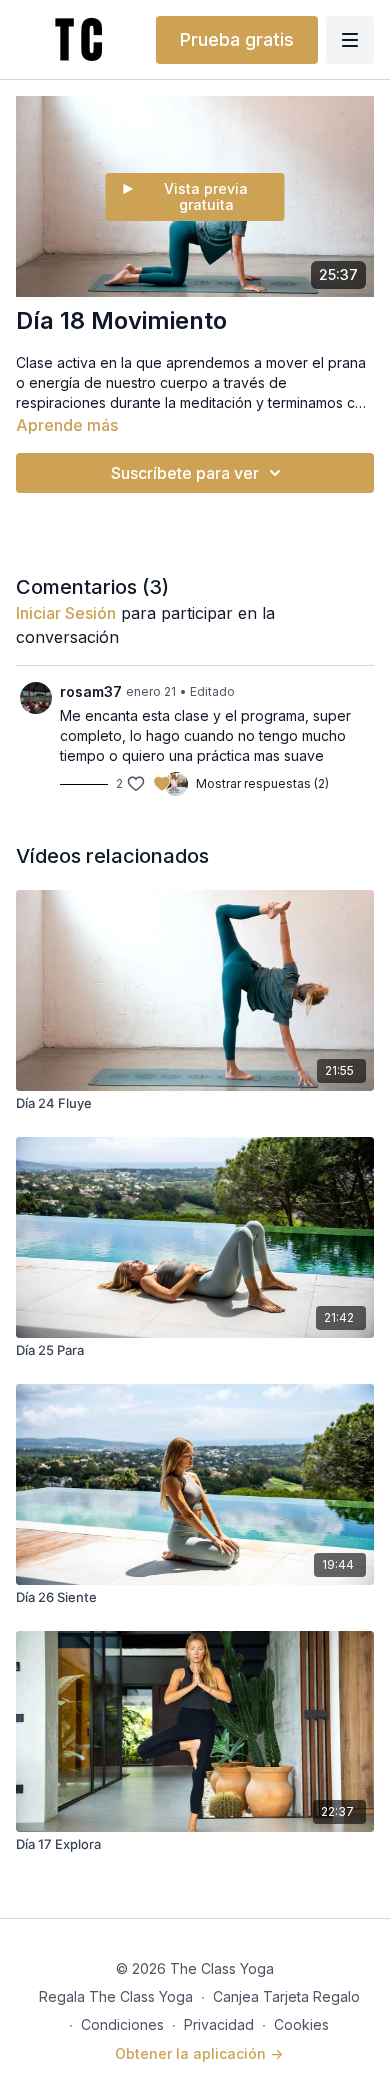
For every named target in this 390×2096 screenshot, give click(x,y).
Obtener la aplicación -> (199, 2053)
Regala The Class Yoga (116, 1996)
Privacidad (219, 2024)
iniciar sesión (66, 613)
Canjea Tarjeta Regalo (286, 1996)
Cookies (301, 2024)
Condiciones (122, 2024)
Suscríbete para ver (185, 473)
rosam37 (91, 691)
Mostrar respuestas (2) (262, 783)
